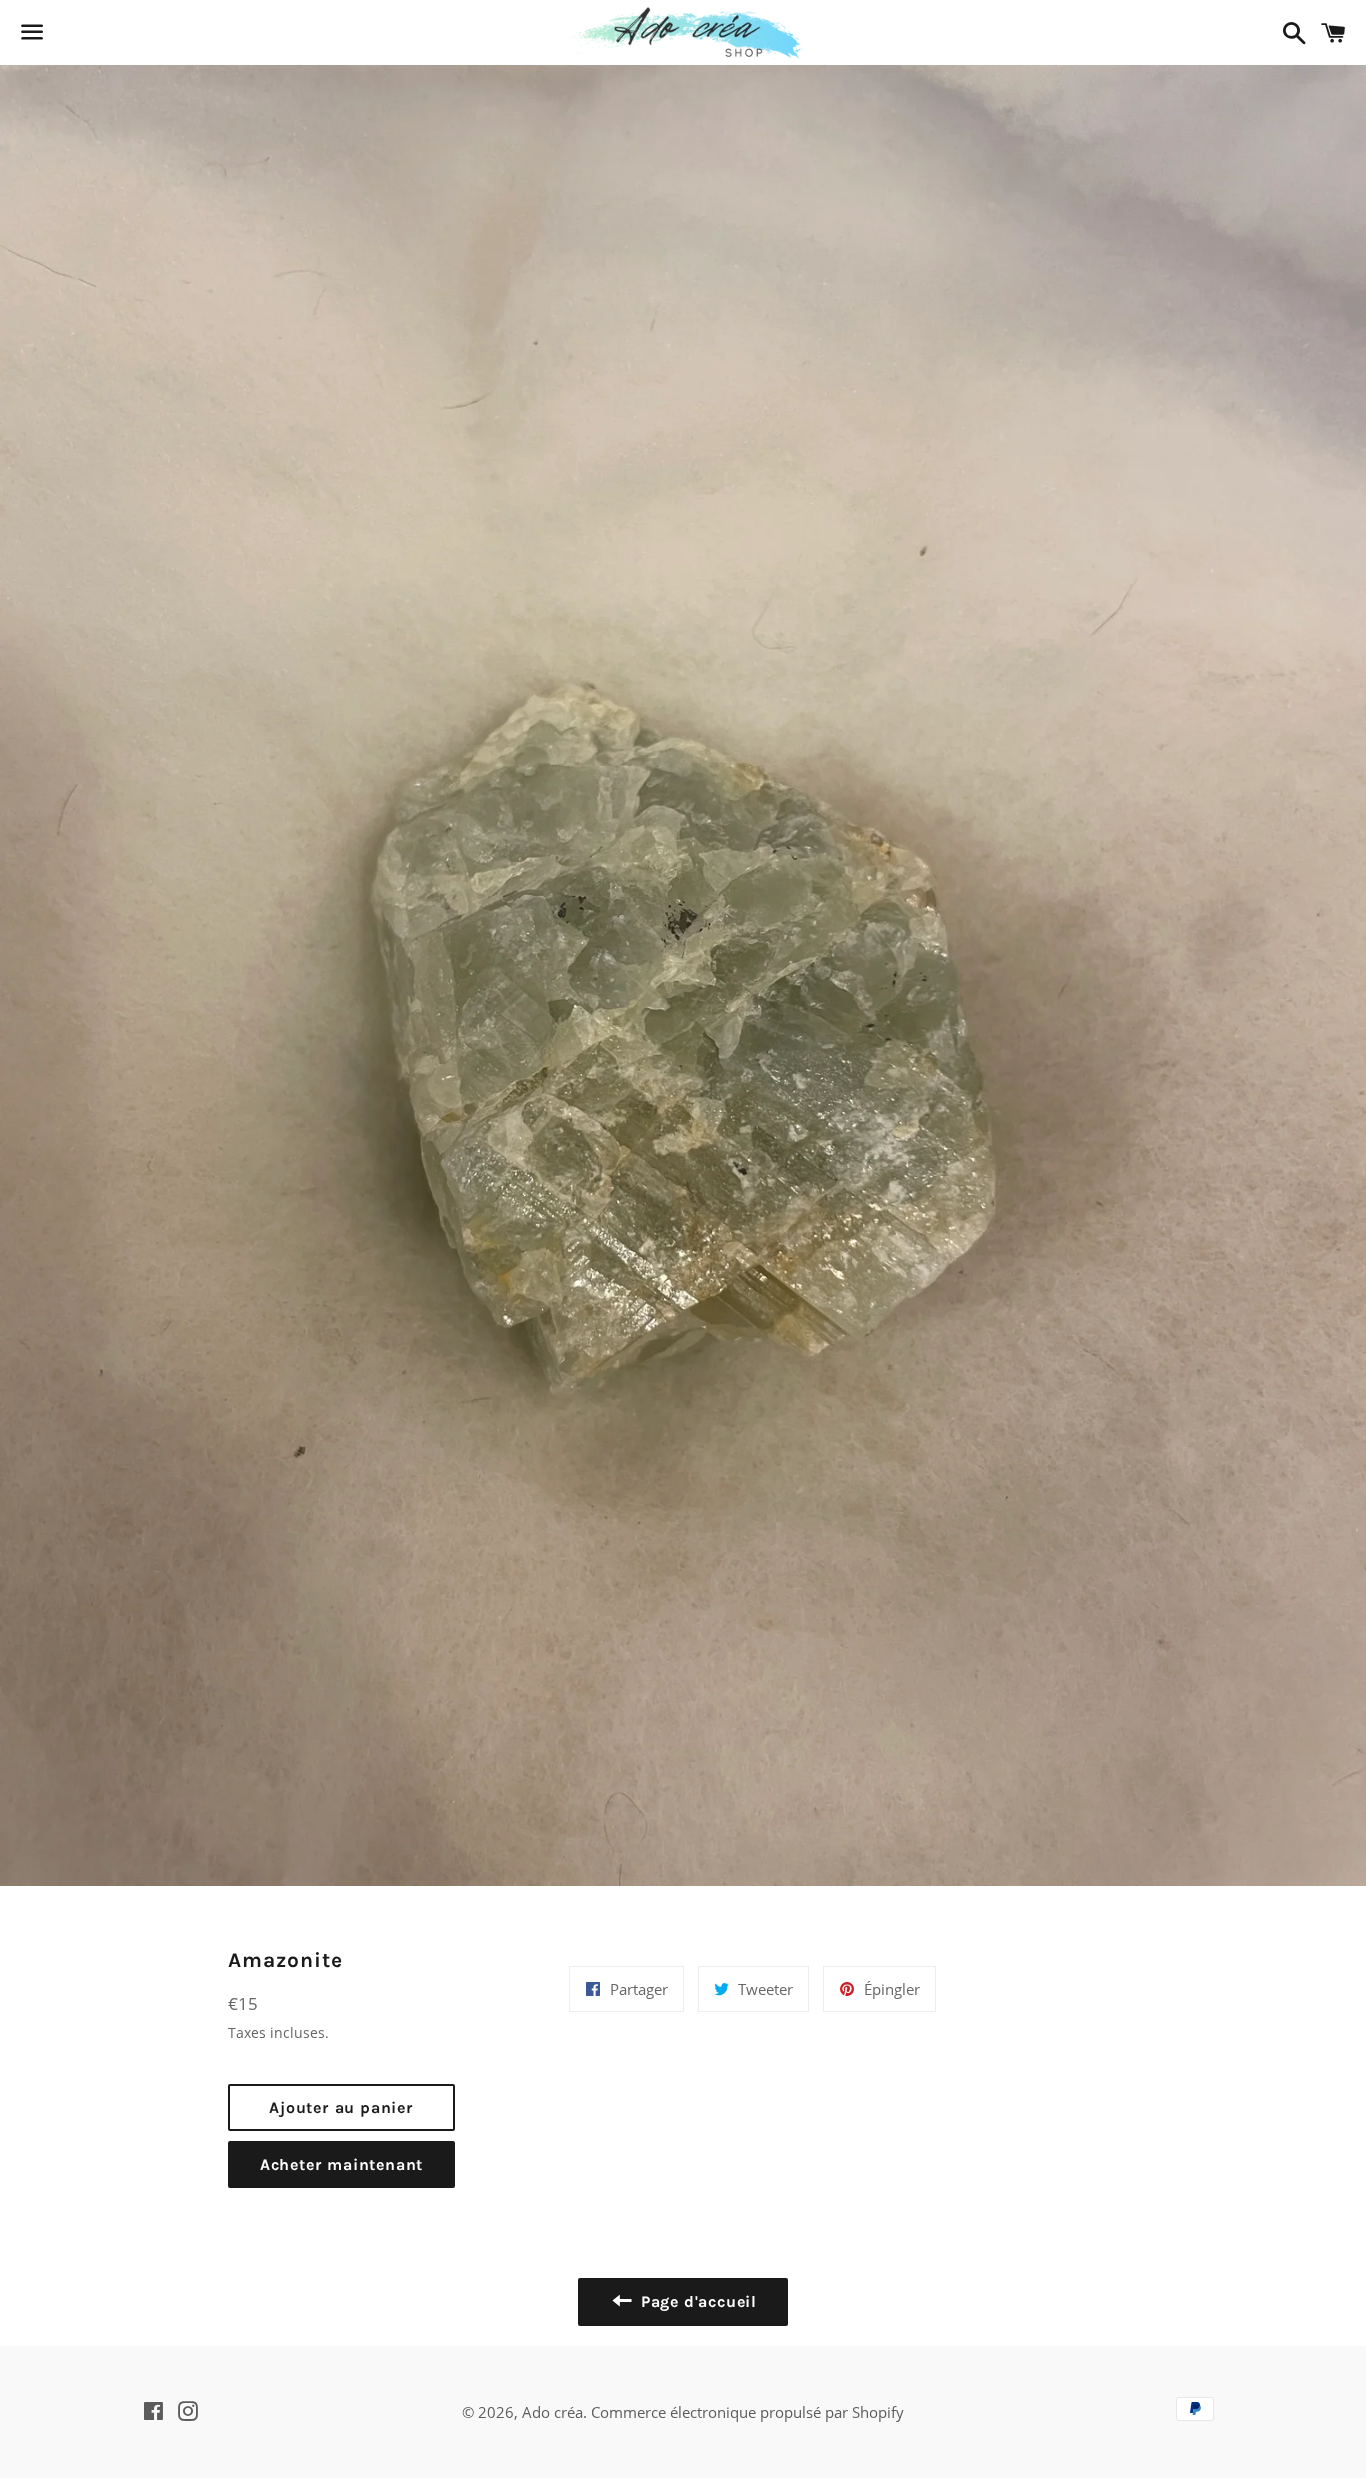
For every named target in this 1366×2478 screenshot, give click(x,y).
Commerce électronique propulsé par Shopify (747, 2412)
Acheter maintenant (341, 2164)
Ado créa (552, 2412)
